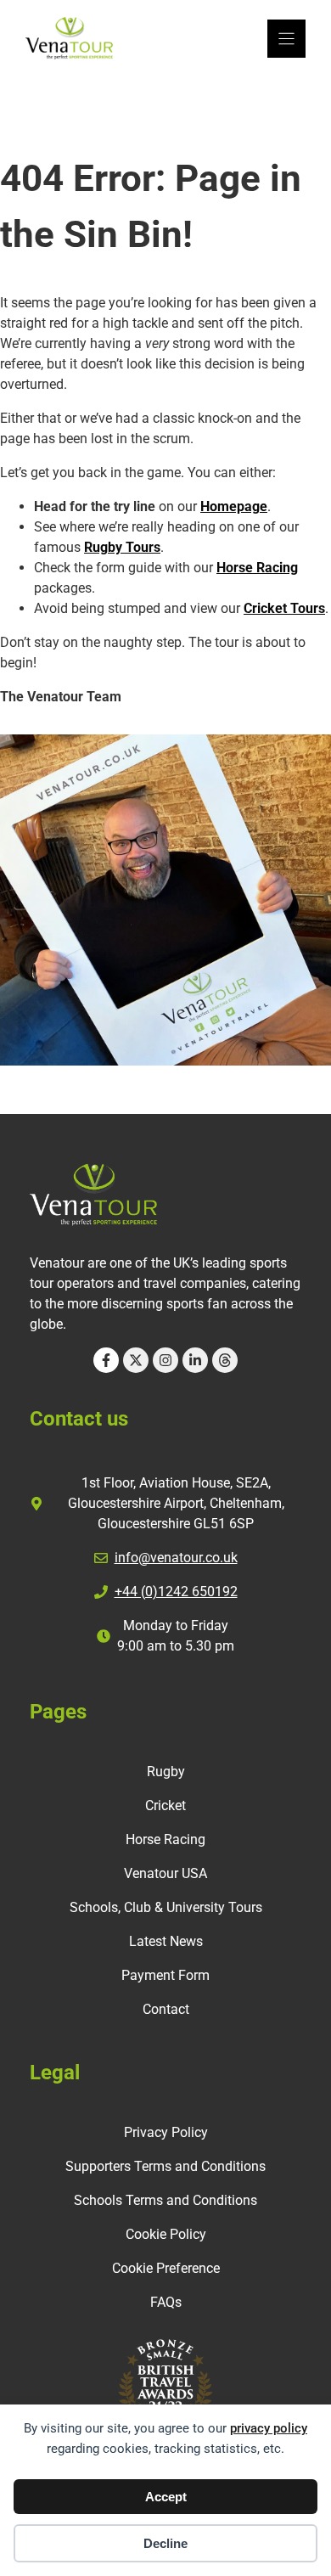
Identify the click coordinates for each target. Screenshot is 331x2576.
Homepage (234, 506)
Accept (166, 2497)
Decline (165, 2543)
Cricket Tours (284, 608)
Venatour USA (165, 1873)
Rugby (166, 1772)
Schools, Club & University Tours (166, 1907)
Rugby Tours (122, 547)
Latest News (166, 1941)
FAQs (166, 2302)
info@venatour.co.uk (176, 1558)
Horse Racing (257, 568)
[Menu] (286, 39)
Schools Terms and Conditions (165, 2200)
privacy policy (269, 2428)
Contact (166, 2009)
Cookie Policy (166, 2234)
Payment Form (165, 1975)
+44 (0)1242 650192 (176, 1592)
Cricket (165, 1805)
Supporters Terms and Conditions (165, 2166)
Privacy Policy (166, 2132)
